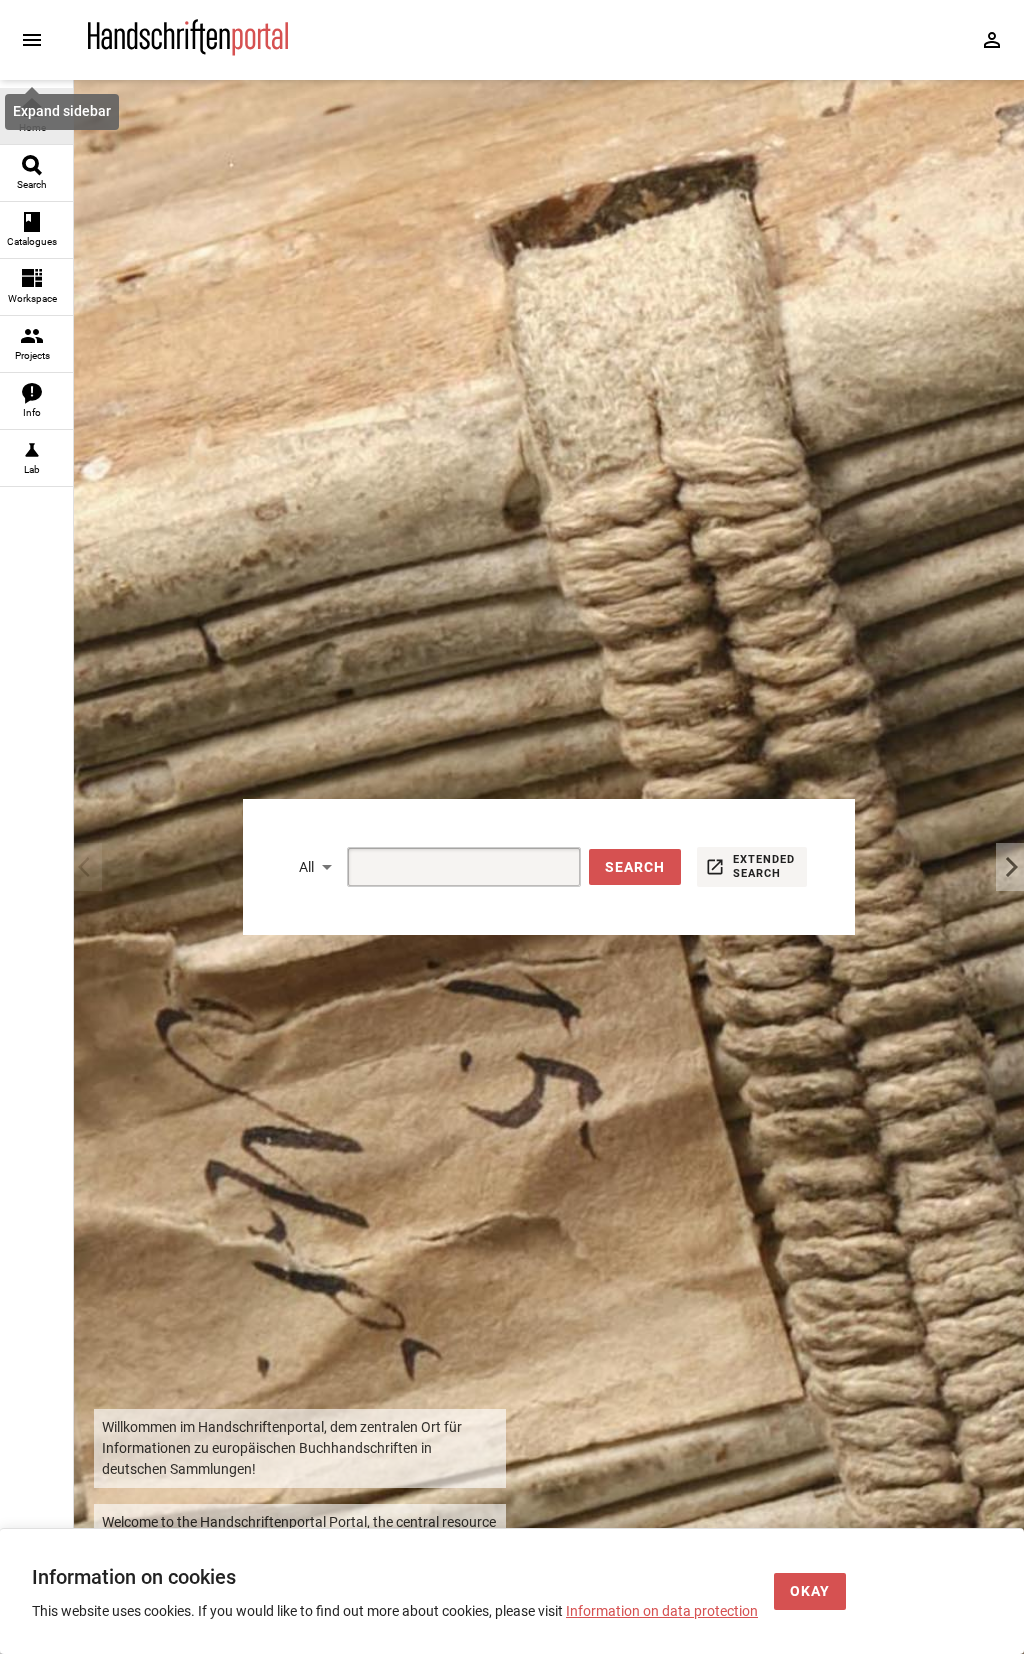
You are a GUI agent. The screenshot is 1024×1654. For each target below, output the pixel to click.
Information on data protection (662, 1611)
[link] (36, 116)
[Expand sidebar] (32, 40)
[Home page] (188, 51)
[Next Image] (1010, 867)
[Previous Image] (88, 867)
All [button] (306, 867)
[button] (635, 867)
